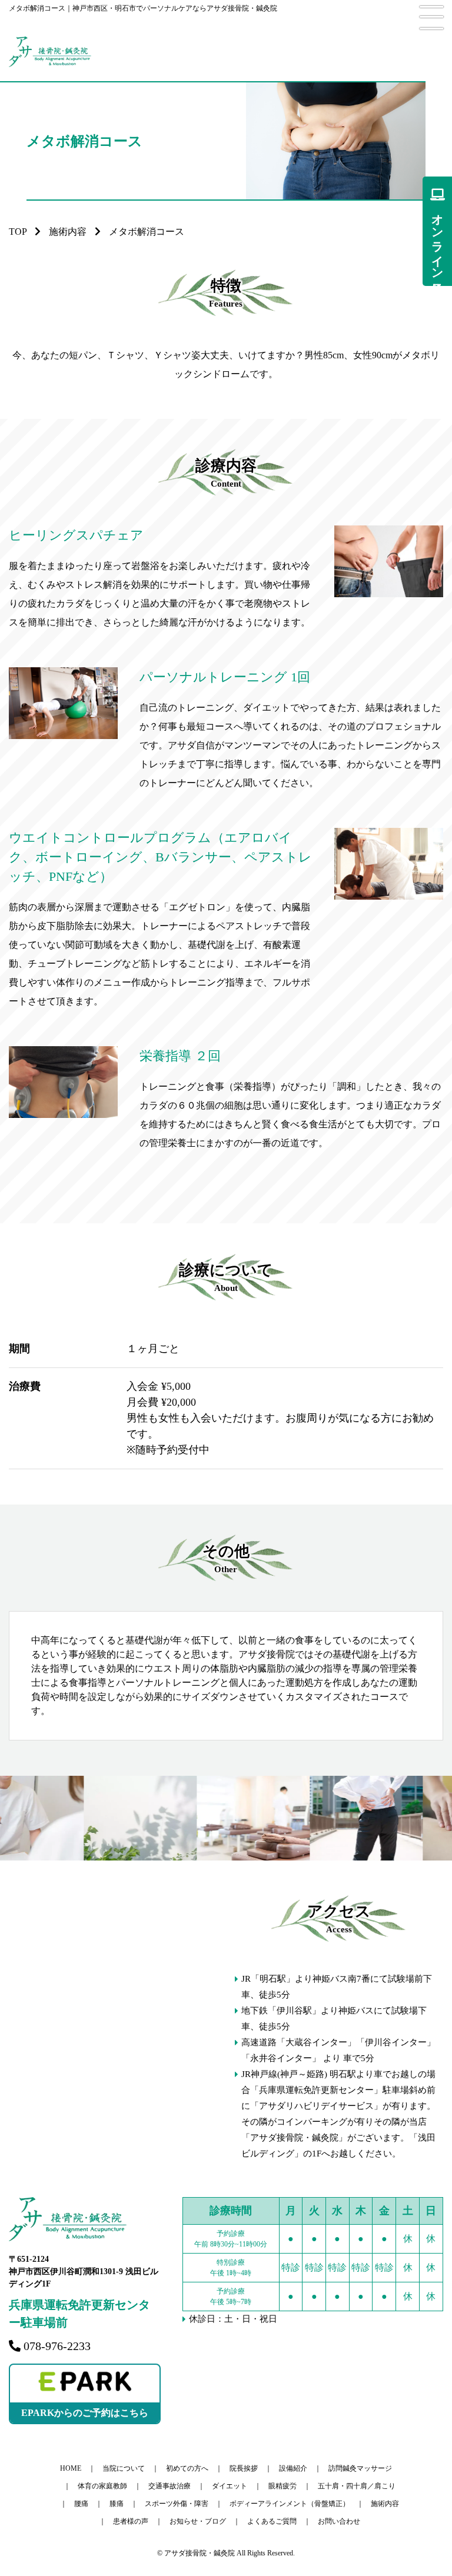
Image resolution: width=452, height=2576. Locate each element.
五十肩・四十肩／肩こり (357, 2486)
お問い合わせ (339, 2521)
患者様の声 (131, 2521)
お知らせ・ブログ (198, 2521)
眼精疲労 (282, 2486)
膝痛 (117, 2504)
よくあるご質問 (272, 2521)
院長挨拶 (244, 2468)
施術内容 (68, 232)
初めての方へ (187, 2468)
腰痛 (81, 2504)
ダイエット (230, 2486)
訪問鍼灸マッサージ (360, 2468)
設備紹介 (293, 2468)
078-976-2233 (57, 2346)
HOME (71, 2468)
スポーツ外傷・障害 (177, 2504)
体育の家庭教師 (102, 2486)
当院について (124, 2468)
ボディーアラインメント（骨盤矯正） (290, 2504)
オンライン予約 (437, 240)
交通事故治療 (169, 2486)
